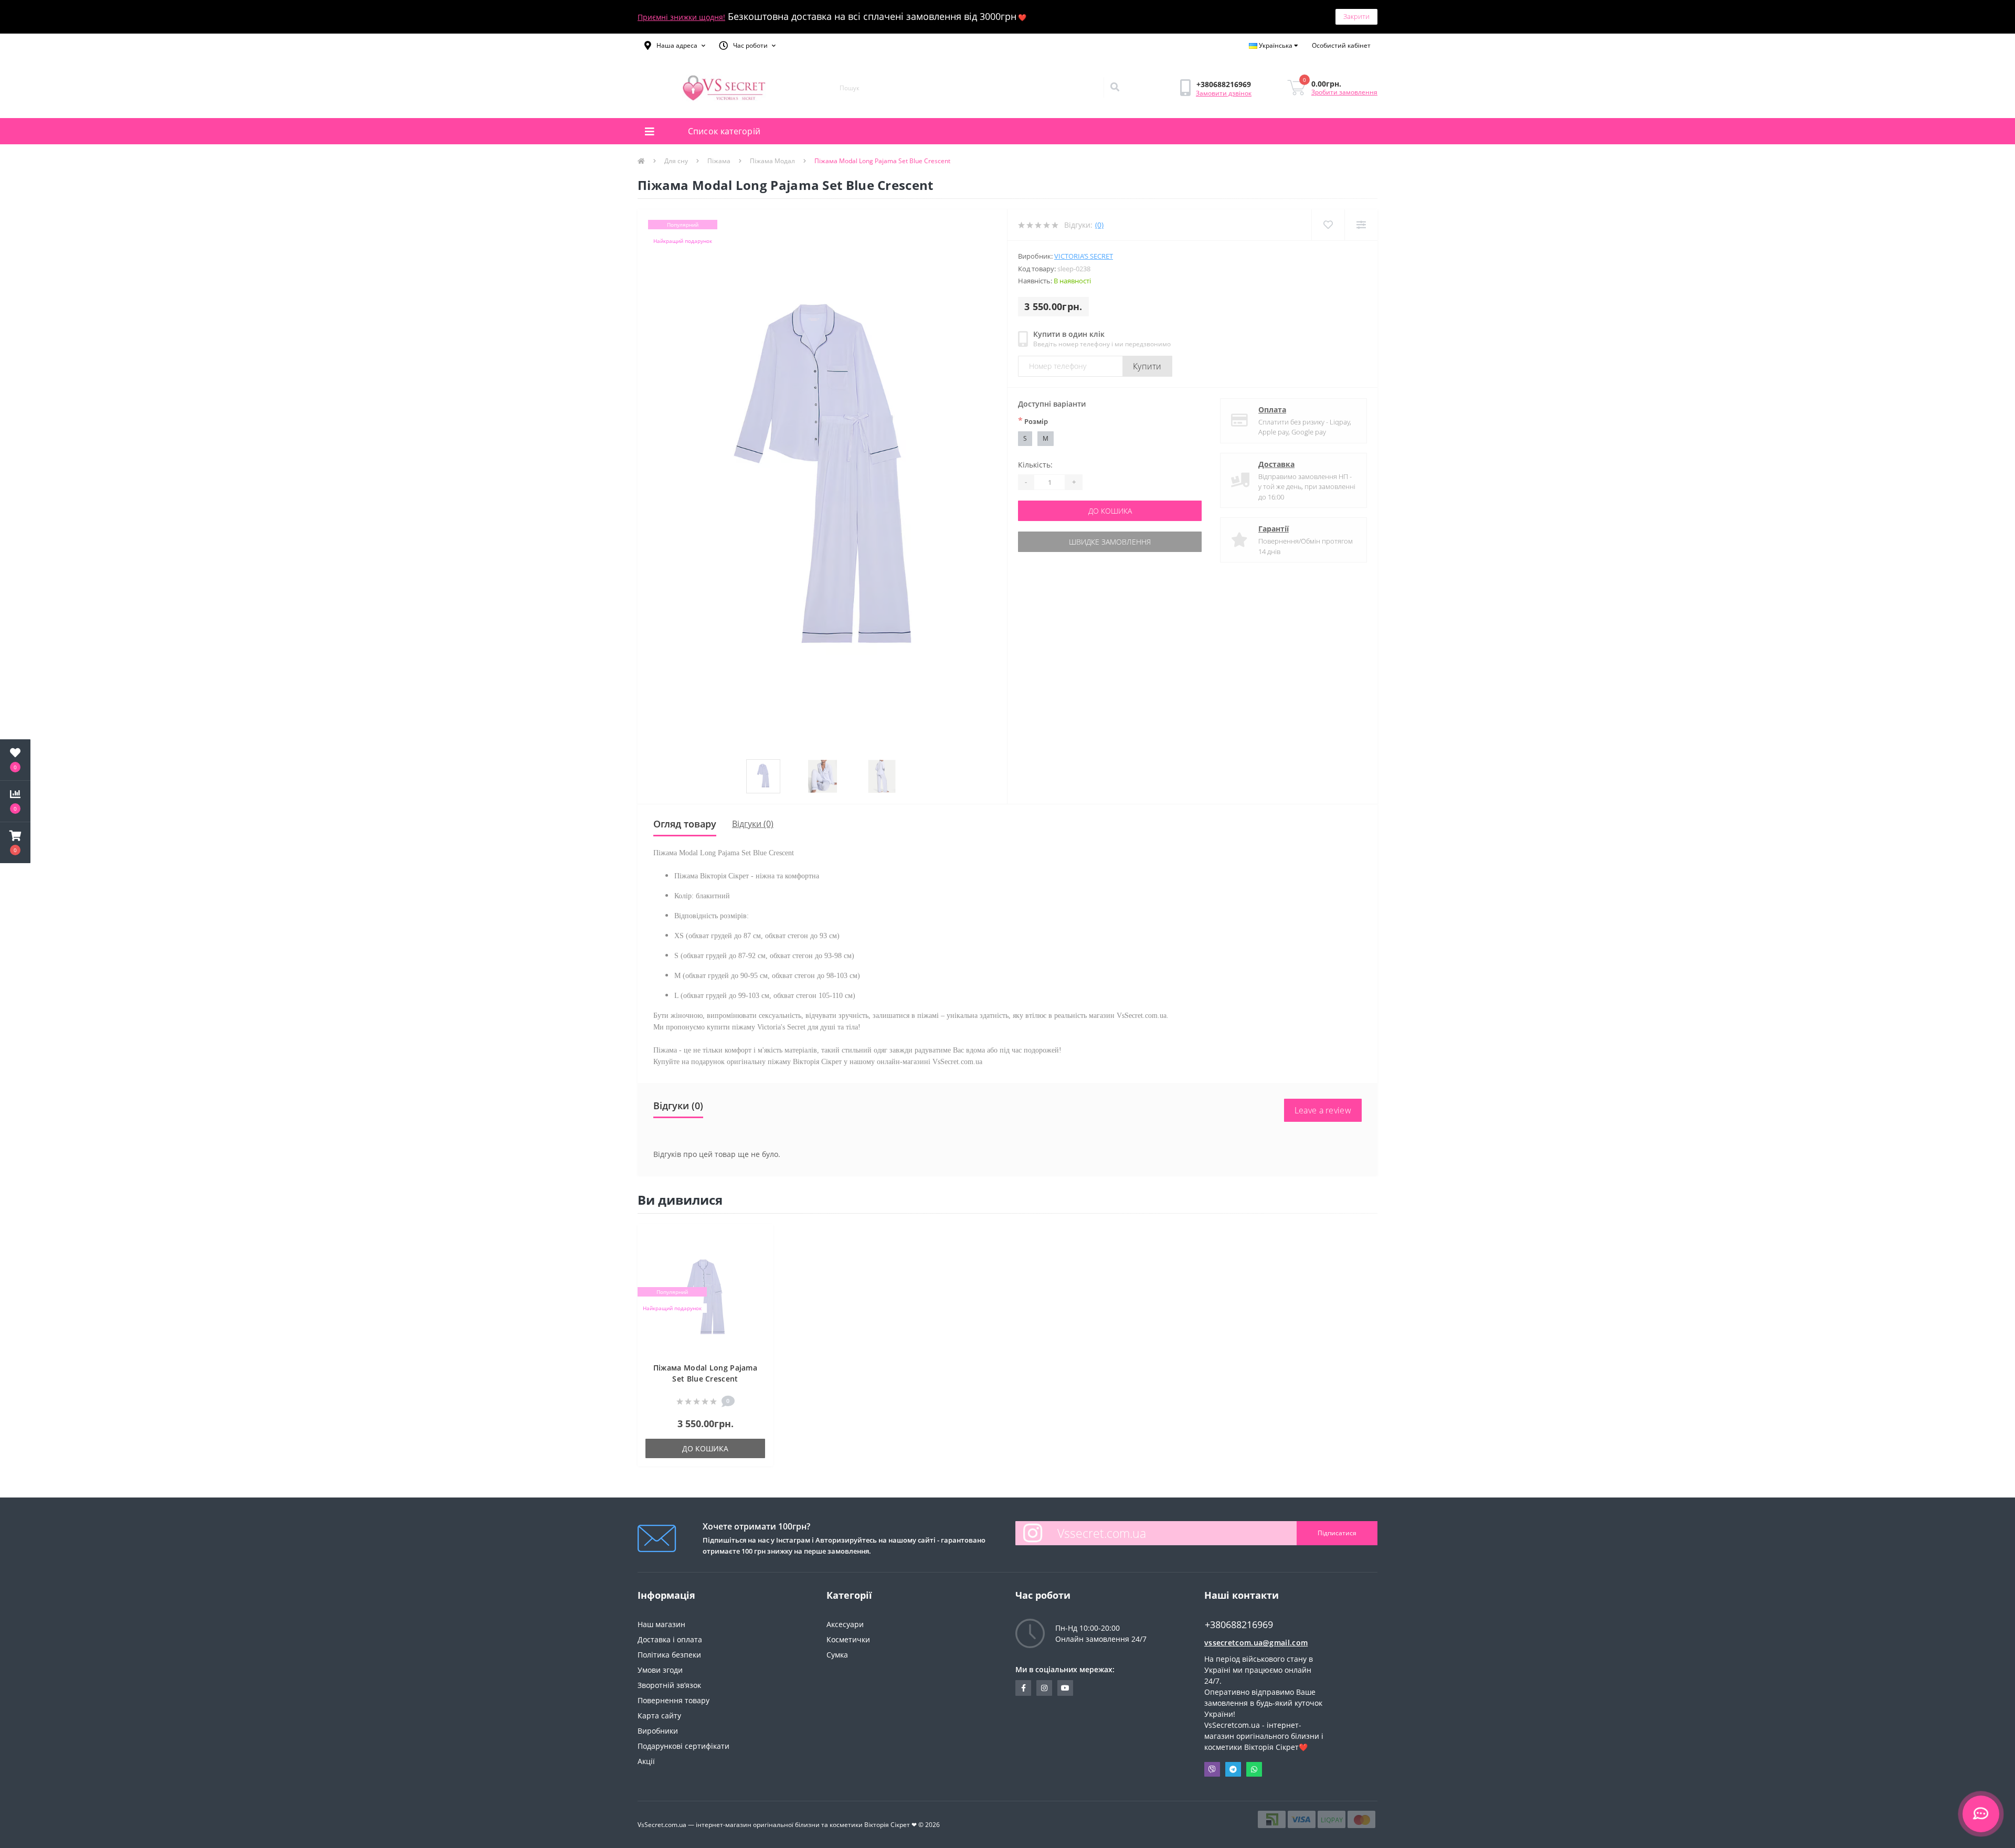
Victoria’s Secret (1084, 256)
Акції (646, 1761)
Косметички (848, 1639)
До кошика (1110, 511)
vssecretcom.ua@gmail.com (1256, 1643)
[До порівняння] (760, 1254)
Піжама (719, 161)
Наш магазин (661, 1624)
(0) (1099, 225)
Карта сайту (659, 1716)
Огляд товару (685, 824)
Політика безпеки (669, 1655)
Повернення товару (674, 1700)
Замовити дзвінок (1224, 93)
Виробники (658, 1731)
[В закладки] (760, 1238)
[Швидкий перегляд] (760, 1270)
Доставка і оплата (670, 1639)
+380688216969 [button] (1239, 1625)
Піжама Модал (772, 161)
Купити (1147, 366)
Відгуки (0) (753, 824)
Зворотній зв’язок (669, 1685)
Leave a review (1323, 1110)
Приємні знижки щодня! (681, 17)
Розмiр (1033, 421)
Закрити (1356, 16)
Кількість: (1035, 465)
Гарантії (1274, 529)
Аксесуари (845, 1624)
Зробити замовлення (1344, 92)
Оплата (1272, 410)
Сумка (837, 1655)
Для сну (676, 161)
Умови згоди (660, 1670)
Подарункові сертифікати (683, 1746)
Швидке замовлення (1110, 542)
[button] (675, 46)
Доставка (1276, 464)
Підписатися (1337, 1533)
